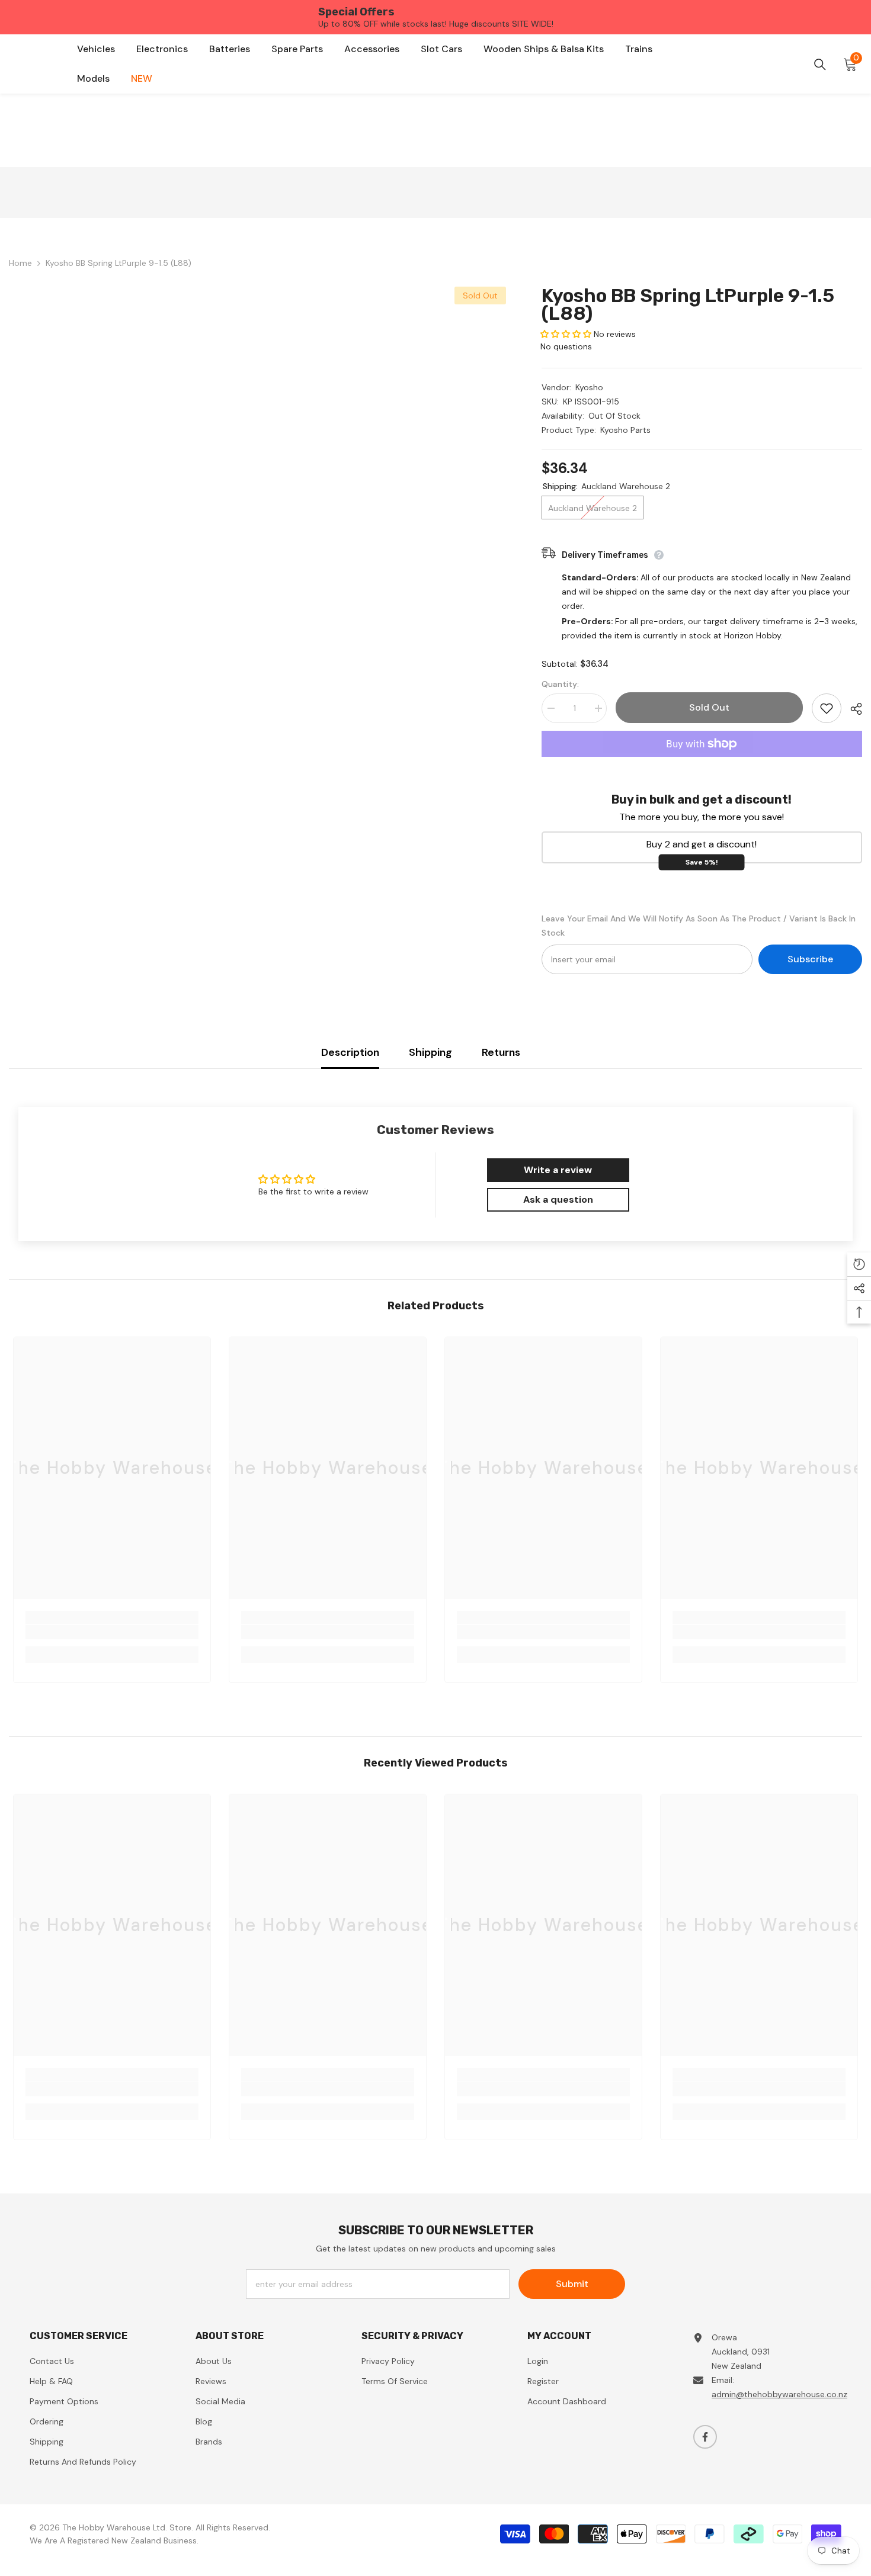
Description (350, 1052)
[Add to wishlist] (827, 708)
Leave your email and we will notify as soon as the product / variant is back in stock (699, 926)
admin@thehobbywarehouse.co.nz (779, 2394)
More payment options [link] (702, 764)
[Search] (820, 65)
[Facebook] (705, 2437)
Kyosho (589, 387)
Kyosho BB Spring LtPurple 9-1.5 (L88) (688, 304)
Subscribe (810, 959)
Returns (501, 1052)
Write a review (558, 1170)
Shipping (430, 1052)
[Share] (852, 709)
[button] (566, 334)
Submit (572, 2284)
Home (20, 263)
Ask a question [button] (558, 1199)
